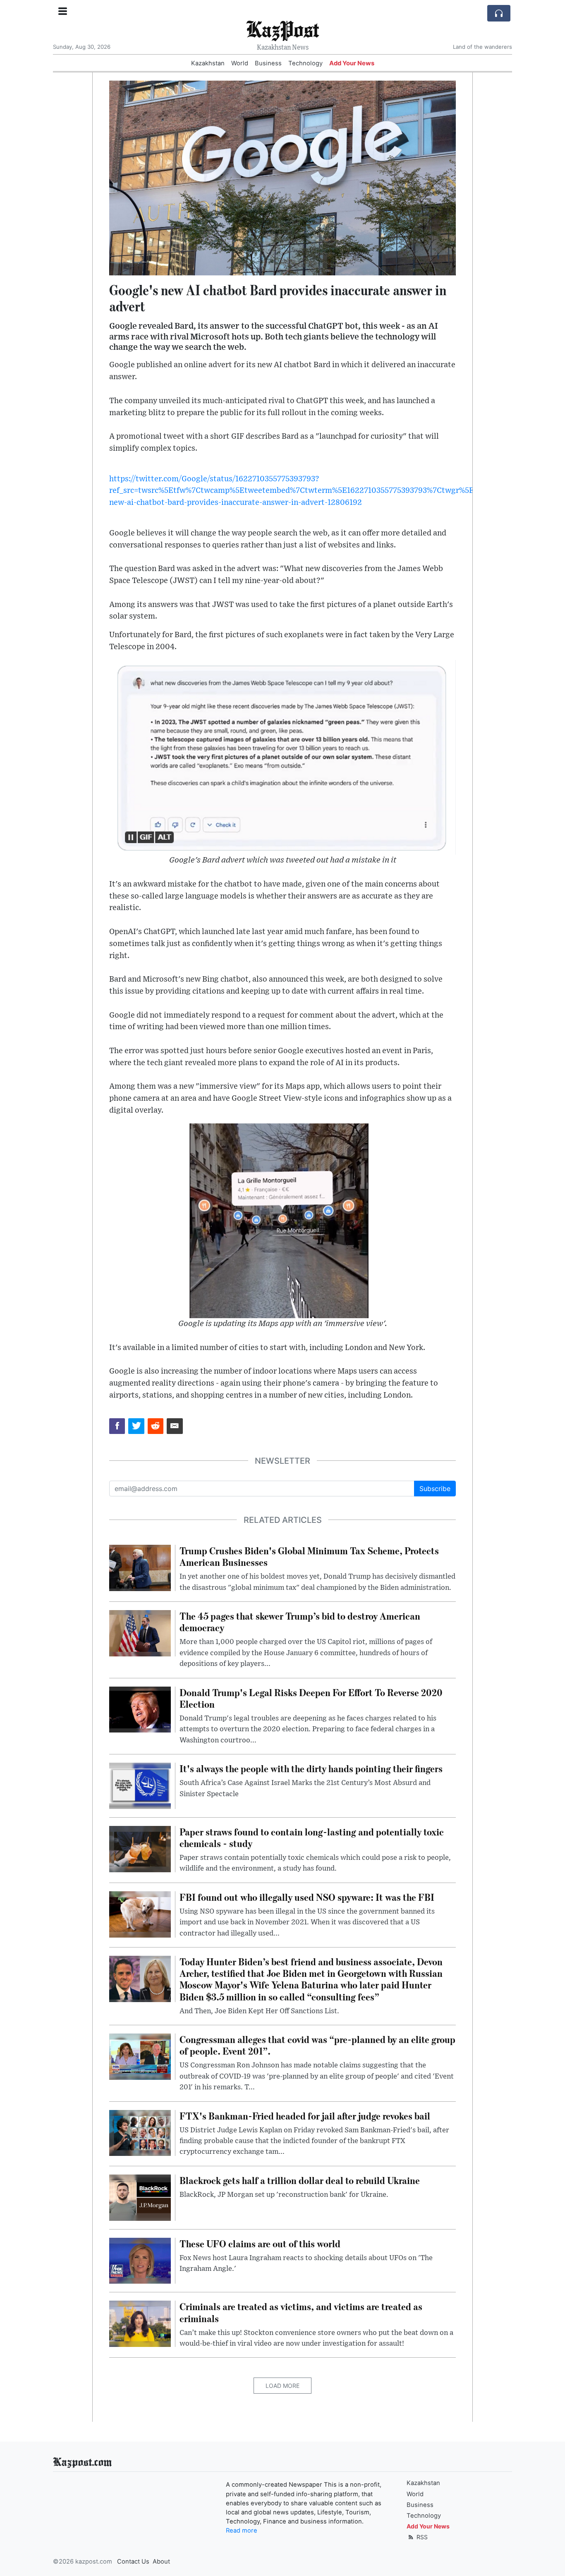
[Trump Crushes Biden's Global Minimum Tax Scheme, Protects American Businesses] (140, 1567)
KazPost (282, 29)
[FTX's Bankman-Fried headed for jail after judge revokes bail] (140, 2132)
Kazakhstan (208, 63)
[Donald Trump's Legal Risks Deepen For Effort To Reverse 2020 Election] (140, 1709)
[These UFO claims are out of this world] (140, 2260)
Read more (242, 2531)
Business (268, 63)
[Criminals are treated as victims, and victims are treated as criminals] (140, 2323)
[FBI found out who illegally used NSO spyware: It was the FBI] (140, 1914)
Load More (282, 2386)
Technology (305, 63)
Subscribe (435, 1489)
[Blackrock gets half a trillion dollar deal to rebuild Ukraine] (140, 2197)
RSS (421, 2537)
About (161, 2562)
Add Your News (352, 63)
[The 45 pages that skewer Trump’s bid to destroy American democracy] (140, 1632)
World (240, 63)
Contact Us (133, 2562)
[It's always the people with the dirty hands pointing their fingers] (140, 1785)
